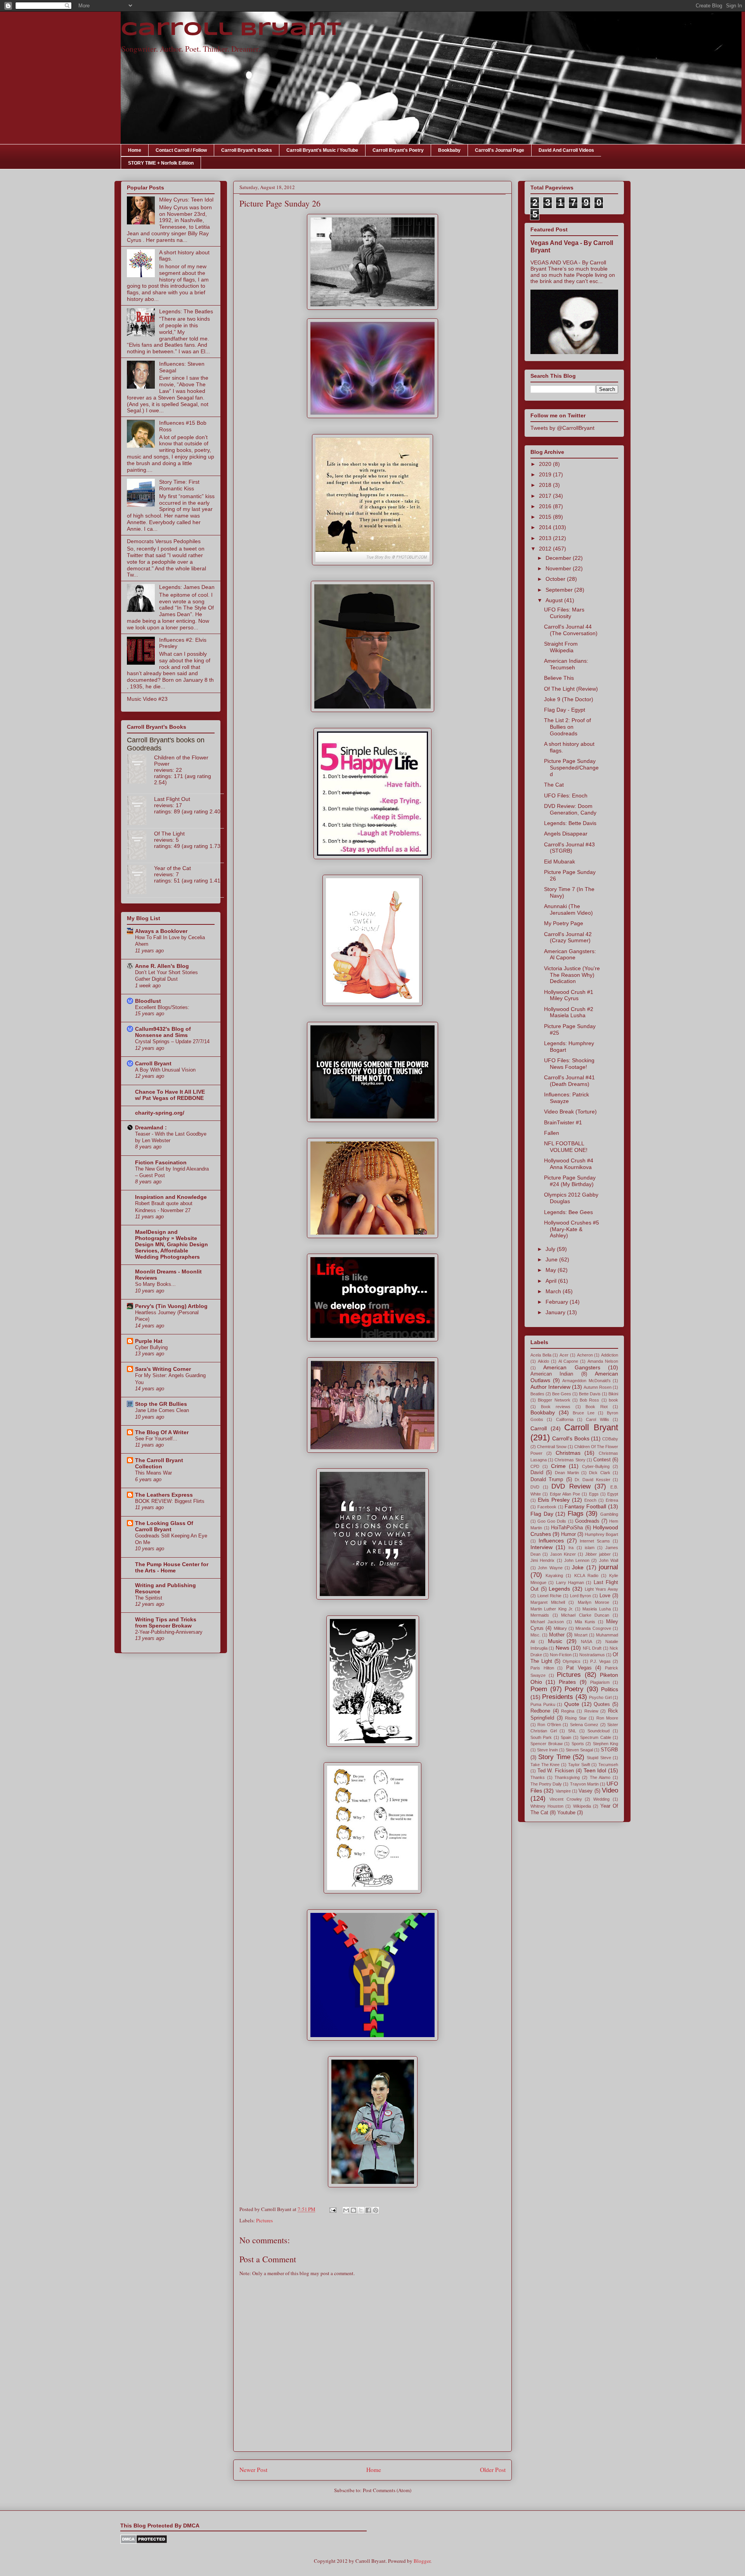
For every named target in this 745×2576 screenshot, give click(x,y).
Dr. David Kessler (593, 1480)
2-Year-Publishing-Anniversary (169, 1632)
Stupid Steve (599, 1758)
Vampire (563, 1791)
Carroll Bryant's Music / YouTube (322, 150)
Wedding (601, 1799)
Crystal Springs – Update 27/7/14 (172, 1041)
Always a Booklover (161, 931)
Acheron (585, 1355)
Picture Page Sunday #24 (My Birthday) (570, 1181)
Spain (566, 1737)
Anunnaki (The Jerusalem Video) (568, 909)
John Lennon (577, 1560)
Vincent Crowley (566, 1799)
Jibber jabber (598, 1554)
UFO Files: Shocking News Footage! (569, 1064)
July (551, 1249)
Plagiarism (600, 1682)
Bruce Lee (584, 1413)
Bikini (613, 1394)
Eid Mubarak (560, 862)
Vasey (586, 1791)
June (552, 1259)
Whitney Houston (547, 1806)
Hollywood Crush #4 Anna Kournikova (569, 1164)
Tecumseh (608, 1765)
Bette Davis (590, 1394)
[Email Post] (332, 2209)
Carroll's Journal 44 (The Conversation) (571, 630)
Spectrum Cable (595, 1737)
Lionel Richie (549, 1596)
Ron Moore (607, 1718)
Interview (541, 1547)
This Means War (153, 1473)
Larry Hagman (570, 1582)
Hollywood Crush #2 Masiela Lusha (569, 1012)
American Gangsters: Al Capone (570, 954)
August (555, 600)
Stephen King (606, 1744)
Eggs (594, 1494)
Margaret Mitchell (548, 1602)
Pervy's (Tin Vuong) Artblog (171, 1306)
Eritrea (612, 1500)
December (559, 558)
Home (135, 150)
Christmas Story (570, 1460)
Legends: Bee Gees (568, 1212)
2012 (546, 549)
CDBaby (610, 1439)
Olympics (572, 1661)
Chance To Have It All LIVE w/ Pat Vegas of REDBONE (170, 1095)
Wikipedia (582, 1806)
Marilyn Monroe (593, 1602)
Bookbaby (449, 150)
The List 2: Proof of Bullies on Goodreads (567, 727)
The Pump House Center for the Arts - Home (172, 1567)
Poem (539, 1689)
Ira (571, 1548)
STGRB (609, 1750)
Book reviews (556, 1407)
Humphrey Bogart (601, 1534)
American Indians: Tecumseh (566, 664)
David (537, 1473)
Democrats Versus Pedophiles (164, 541)
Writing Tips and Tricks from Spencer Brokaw (166, 1622)
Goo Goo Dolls (552, 1521)
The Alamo (600, 1777)
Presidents (558, 1697)
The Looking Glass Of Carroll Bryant (164, 1526)
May (552, 1270)
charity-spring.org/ (160, 1113)
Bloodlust (148, 1001)
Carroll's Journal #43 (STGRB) (569, 848)
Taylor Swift (579, 1765)
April (552, 1281)
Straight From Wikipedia (561, 647)
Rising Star (576, 1718)
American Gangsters (572, 1367)
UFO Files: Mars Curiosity (564, 613)
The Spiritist (149, 1598)
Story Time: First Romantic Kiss (179, 485)
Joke (578, 1567)
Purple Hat (149, 1341)
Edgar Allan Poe (565, 1494)
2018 (546, 485)
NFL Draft (592, 1648)
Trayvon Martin (584, 1784)
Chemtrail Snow (552, 1447)
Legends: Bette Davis (570, 823)
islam (590, 1548)
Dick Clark (599, 1473)
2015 (546, 517)
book (613, 1400)
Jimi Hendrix (542, 1560)
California (565, 1419)
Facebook (547, 1507)
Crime (558, 1466)
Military (560, 1628)
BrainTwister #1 (563, 1122)
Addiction (610, 1355)
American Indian (552, 1374)
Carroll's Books (571, 1438)
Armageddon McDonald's (586, 1381)
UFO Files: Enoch (566, 796)
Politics (610, 1689)
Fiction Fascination (161, 1162)
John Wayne (550, 1568)
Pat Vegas (579, 1668)
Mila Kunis (585, 1622)
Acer (564, 1355)
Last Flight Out (172, 799)
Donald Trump (547, 1480)
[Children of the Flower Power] (140, 769)
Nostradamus (592, 1655)
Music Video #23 (147, 699)
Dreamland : (151, 1127)
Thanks (538, 1777)
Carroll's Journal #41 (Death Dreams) (569, 1081)
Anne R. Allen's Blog (162, 966)
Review (591, 1711)
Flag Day (542, 1514)
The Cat (554, 785)
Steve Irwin (547, 1750)
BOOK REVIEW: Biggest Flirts (170, 1501)
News (562, 1648)
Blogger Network (554, 1400)
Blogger (422, 2561)
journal (608, 1567)
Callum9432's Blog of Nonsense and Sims (163, 1032)
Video (610, 1790)
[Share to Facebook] (368, 2210)
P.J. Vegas (600, 1661)
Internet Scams (595, 1541)
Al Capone (568, 1361)
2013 (546, 538)
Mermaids (540, 1615)
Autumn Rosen (598, 1387)
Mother (557, 1635)
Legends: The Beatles (186, 311)
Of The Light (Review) (571, 689)
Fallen (552, 1133)
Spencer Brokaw (547, 1744)
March (554, 1291)
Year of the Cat (172, 868)
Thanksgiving (567, 1777)
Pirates (567, 1682)
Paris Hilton (542, 1668)
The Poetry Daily (546, 1784)
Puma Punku (543, 1704)
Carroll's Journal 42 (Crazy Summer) (568, 937)
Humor (568, 1534)
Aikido (543, 1361)
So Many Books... (155, 1284)
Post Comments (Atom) (387, 2490)
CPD (535, 1466)
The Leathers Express (164, 1495)
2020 (546, 464)
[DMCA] (144, 2542)
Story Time (554, 1757)
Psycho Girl (600, 1697)
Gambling (609, 1514)
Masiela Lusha (596, 1609)
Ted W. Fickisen (556, 1771)
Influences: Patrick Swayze (567, 1098)
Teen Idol (595, 1770)
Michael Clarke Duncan (585, 1615)
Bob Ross (589, 1400)
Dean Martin (567, 1473)
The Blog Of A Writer (162, 1432)
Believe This (559, 678)
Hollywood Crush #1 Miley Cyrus (569, 995)
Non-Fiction (561, 1655)
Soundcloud (599, 1731)
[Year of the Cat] (140, 880)
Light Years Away (601, 1589)
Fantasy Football (585, 1506)
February (558, 1302)
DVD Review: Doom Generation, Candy (570, 809)
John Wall (609, 1560)
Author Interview (550, 1387)
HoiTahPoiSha (567, 1528)
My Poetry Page (564, 923)
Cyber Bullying (151, 1347)
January (556, 1312)
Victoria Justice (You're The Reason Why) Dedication (572, 975)
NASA (586, 1641)
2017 (546, 496)
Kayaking (554, 1575)
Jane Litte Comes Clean (162, 1410)
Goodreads (587, 1521)
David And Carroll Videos (566, 150)
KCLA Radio (586, 1575)
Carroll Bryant (231, 30)
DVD (535, 1487)
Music (555, 1641)
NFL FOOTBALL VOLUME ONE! (566, 1147)
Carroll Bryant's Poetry (398, 150)
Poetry (574, 1689)
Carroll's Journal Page (500, 150)
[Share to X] (361, 2210)
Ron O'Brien (549, 1725)
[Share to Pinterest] (376, 2210)
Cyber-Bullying (596, 1466)
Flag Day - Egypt (565, 710)
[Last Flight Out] (140, 811)
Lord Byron (581, 1596)
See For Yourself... (156, 1439)
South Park (541, 1737)
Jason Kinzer (563, 1554)
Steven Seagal (579, 1750)
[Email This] (346, 2210)
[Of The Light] (140, 846)
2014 (546, 527)
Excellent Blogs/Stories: (162, 1007)
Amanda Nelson (603, 1361)
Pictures (264, 2220)
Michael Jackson (547, 1622)
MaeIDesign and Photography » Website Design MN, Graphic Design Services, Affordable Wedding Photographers (172, 1244)
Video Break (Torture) (570, 1112)
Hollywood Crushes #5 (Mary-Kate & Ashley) (572, 1229)
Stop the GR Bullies (161, 1404)
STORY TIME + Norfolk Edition (161, 163)
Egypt (613, 1494)
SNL (572, 1731)
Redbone (540, 1711)
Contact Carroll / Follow (181, 150)
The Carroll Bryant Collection (159, 1463)
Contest (602, 1460)
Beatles (537, 1394)
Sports (578, 1744)
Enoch (590, 1500)
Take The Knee (545, 1765)
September (560, 590)
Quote (572, 1704)
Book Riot (597, 1407)
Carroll (539, 1428)
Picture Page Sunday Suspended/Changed (571, 768)
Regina (568, 1711)
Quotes (602, 1704)
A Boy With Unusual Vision (165, 1070)
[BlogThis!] (353, 2210)
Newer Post (253, 2470)
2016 (546, 506)
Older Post (493, 2470)
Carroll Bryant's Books (247, 150)
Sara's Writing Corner (163, 1369)
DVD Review (571, 1486)
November (559, 568)
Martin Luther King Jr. (552, 1609)
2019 (546, 474)
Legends (559, 1589)
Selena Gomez (584, 1725)
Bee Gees (562, 1394)
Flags (576, 1514)
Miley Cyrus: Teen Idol (186, 200)
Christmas (568, 1453)
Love (605, 1596)
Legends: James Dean (187, 587)
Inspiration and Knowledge (171, 1197)
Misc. (535, 1635)
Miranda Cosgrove (593, 1628)
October (556, 579)
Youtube (566, 1813)
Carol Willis (597, 1419)
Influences (551, 1541)
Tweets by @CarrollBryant (562, 428)
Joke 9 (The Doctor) (569, 699)
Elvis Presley (554, 1500)
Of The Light (169, 834)
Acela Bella (541, 1355)
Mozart (581, 1635)
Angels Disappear (566, 834)
